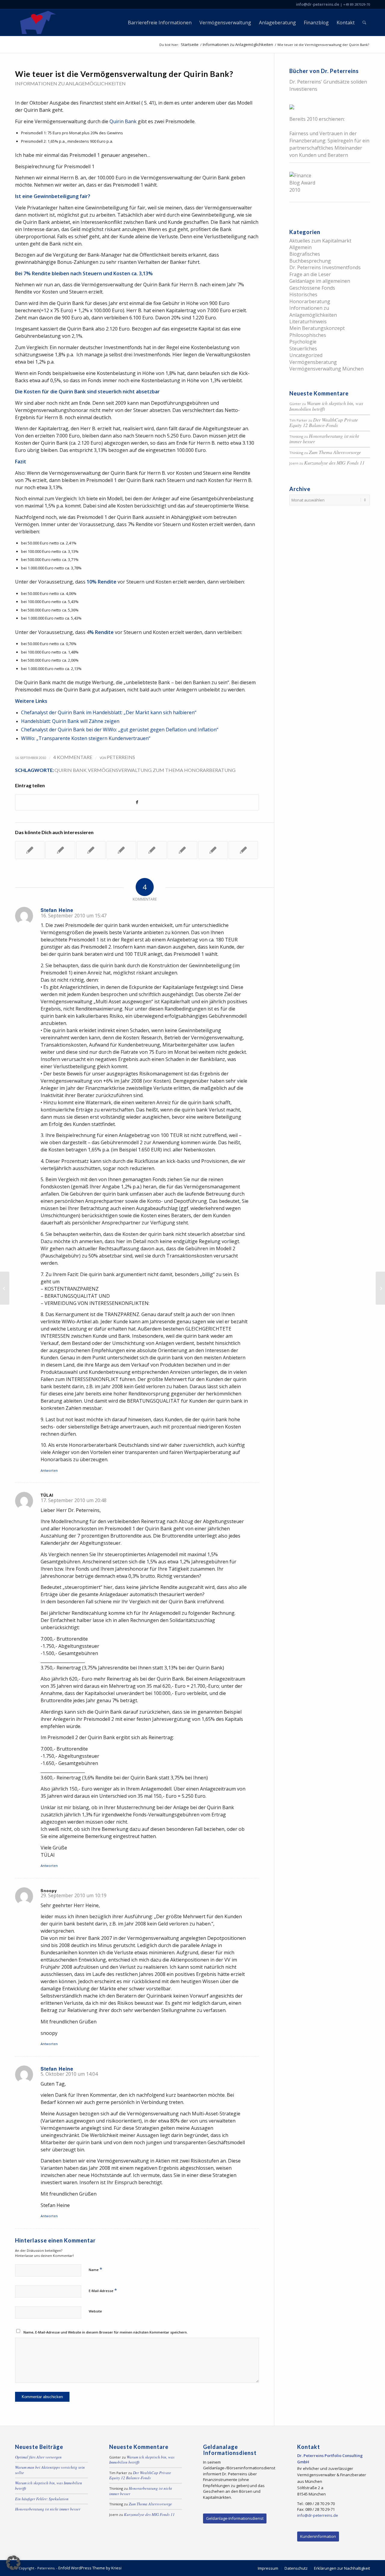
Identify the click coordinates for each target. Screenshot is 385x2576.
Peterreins (121, 757)
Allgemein (300, 247)
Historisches (303, 294)
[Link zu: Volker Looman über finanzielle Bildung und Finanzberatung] (121, 850)
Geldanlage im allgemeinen (320, 281)
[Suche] (364, 23)
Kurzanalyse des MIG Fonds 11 (334, 463)
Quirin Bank (123, 121)
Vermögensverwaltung (120, 770)
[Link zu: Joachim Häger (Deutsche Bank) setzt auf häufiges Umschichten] (30, 850)
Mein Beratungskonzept (317, 328)
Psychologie (303, 342)
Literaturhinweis (308, 322)
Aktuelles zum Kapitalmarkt (320, 241)
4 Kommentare (73, 757)
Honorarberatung (310, 301)
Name (95, 2269)
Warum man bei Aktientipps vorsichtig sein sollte (50, 2470)
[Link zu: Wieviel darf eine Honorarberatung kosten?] (91, 850)
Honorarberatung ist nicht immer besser (324, 439)
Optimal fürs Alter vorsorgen (38, 2457)
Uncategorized (306, 355)
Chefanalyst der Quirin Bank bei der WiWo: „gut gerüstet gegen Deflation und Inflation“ (120, 730)
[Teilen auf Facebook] (137, 802)
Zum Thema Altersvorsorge (335, 452)
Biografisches (305, 254)
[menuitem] (160, 23)
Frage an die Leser (310, 274)
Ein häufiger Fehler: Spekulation (42, 2499)
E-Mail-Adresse (103, 2290)
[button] (13, 2563)
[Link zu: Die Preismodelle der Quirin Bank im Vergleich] (243, 850)
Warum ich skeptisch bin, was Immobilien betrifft (326, 406)
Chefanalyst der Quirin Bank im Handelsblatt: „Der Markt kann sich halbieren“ (109, 712)
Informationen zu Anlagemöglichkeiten (70, 83)
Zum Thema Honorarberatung (194, 770)
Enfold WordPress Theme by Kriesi (90, 2568)
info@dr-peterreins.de (318, 4)
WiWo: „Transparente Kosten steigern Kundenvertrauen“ (86, 738)
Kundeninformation (318, 2536)
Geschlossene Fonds (312, 288)
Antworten (49, 1470)
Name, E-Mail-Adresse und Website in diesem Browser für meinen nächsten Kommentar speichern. (106, 2332)
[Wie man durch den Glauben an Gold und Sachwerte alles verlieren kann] (5, 1288)
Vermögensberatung (313, 362)
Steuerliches (303, 349)
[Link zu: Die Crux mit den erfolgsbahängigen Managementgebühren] (152, 850)
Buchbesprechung (310, 261)
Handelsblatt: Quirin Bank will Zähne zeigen (70, 721)
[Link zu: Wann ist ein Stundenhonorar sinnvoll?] (182, 850)
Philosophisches (308, 335)
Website (95, 2311)
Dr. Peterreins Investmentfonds (325, 267)
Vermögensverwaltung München (326, 369)
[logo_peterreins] (37, 23)
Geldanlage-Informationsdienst (235, 2518)
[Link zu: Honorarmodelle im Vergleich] (213, 850)
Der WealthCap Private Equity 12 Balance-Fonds (324, 422)
